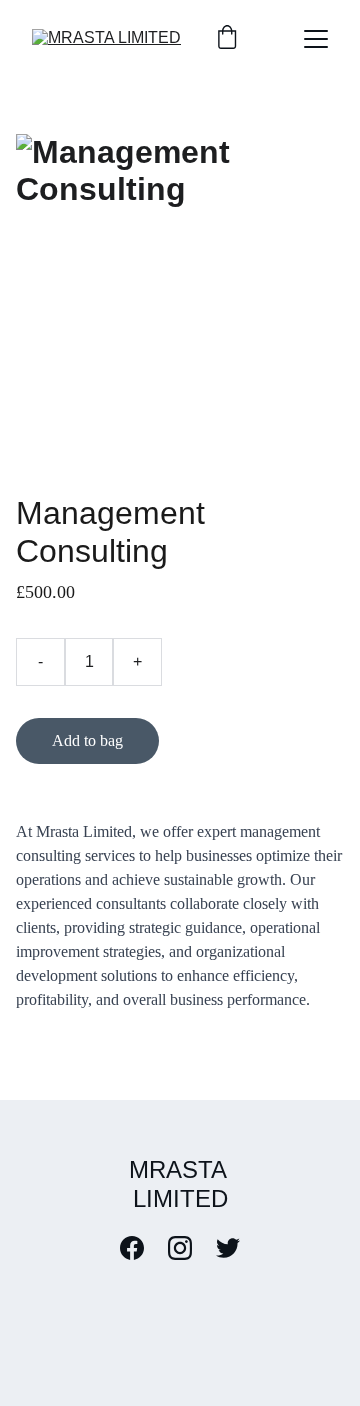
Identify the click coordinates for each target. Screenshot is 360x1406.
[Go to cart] (227, 39)
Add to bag (87, 740)
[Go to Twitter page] (228, 1248)
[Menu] (316, 39)
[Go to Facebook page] (142, 1248)
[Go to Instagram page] (190, 1248)
